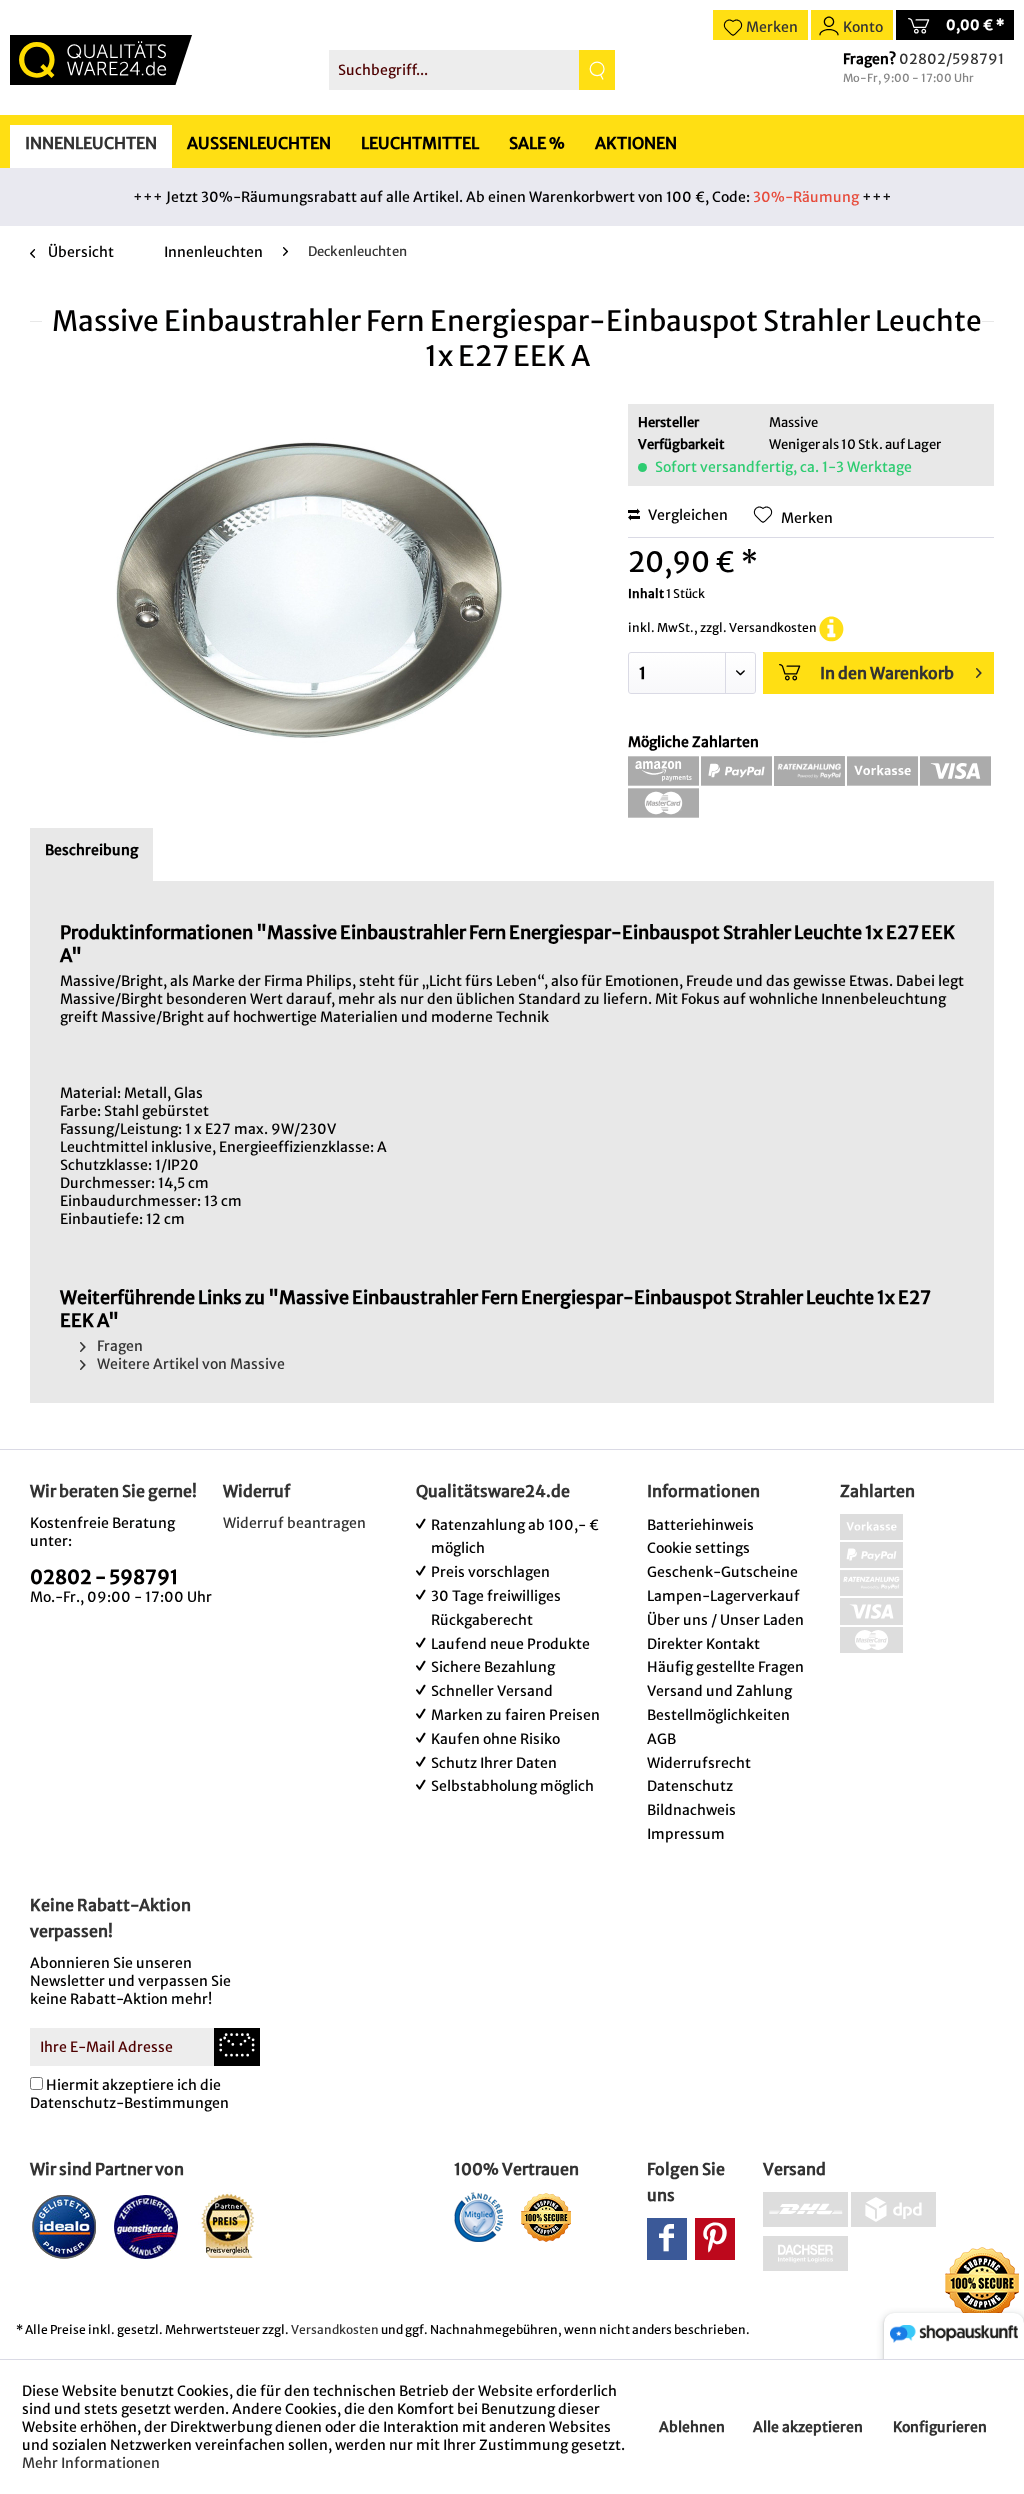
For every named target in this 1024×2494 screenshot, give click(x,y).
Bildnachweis (691, 1810)
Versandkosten (335, 2329)
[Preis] (228, 2226)
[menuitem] (472, 70)
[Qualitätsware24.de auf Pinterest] (715, 2239)
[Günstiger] (146, 2226)
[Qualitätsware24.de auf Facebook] (667, 2239)
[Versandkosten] (831, 627)
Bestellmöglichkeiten (718, 1715)
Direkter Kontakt (703, 1644)
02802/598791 (951, 59)
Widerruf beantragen (294, 1523)
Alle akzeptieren (808, 2427)
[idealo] (64, 2226)
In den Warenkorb (887, 673)
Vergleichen (686, 515)
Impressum (686, 1834)
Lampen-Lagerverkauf (723, 1596)
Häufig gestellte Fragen (725, 1667)
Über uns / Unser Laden (725, 1620)
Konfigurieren (940, 2427)
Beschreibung (91, 850)
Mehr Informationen (91, 2463)
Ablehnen (692, 2427)
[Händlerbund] (478, 2217)
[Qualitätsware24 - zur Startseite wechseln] (101, 60)
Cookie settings (698, 1548)
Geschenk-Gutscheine (722, 1572)
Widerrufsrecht (699, 1763)
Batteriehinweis (700, 1525)
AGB (661, 1739)
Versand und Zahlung (719, 1691)
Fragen (118, 1346)
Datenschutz (690, 1786)
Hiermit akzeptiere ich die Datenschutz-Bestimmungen (129, 2094)
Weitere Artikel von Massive (189, 1364)
